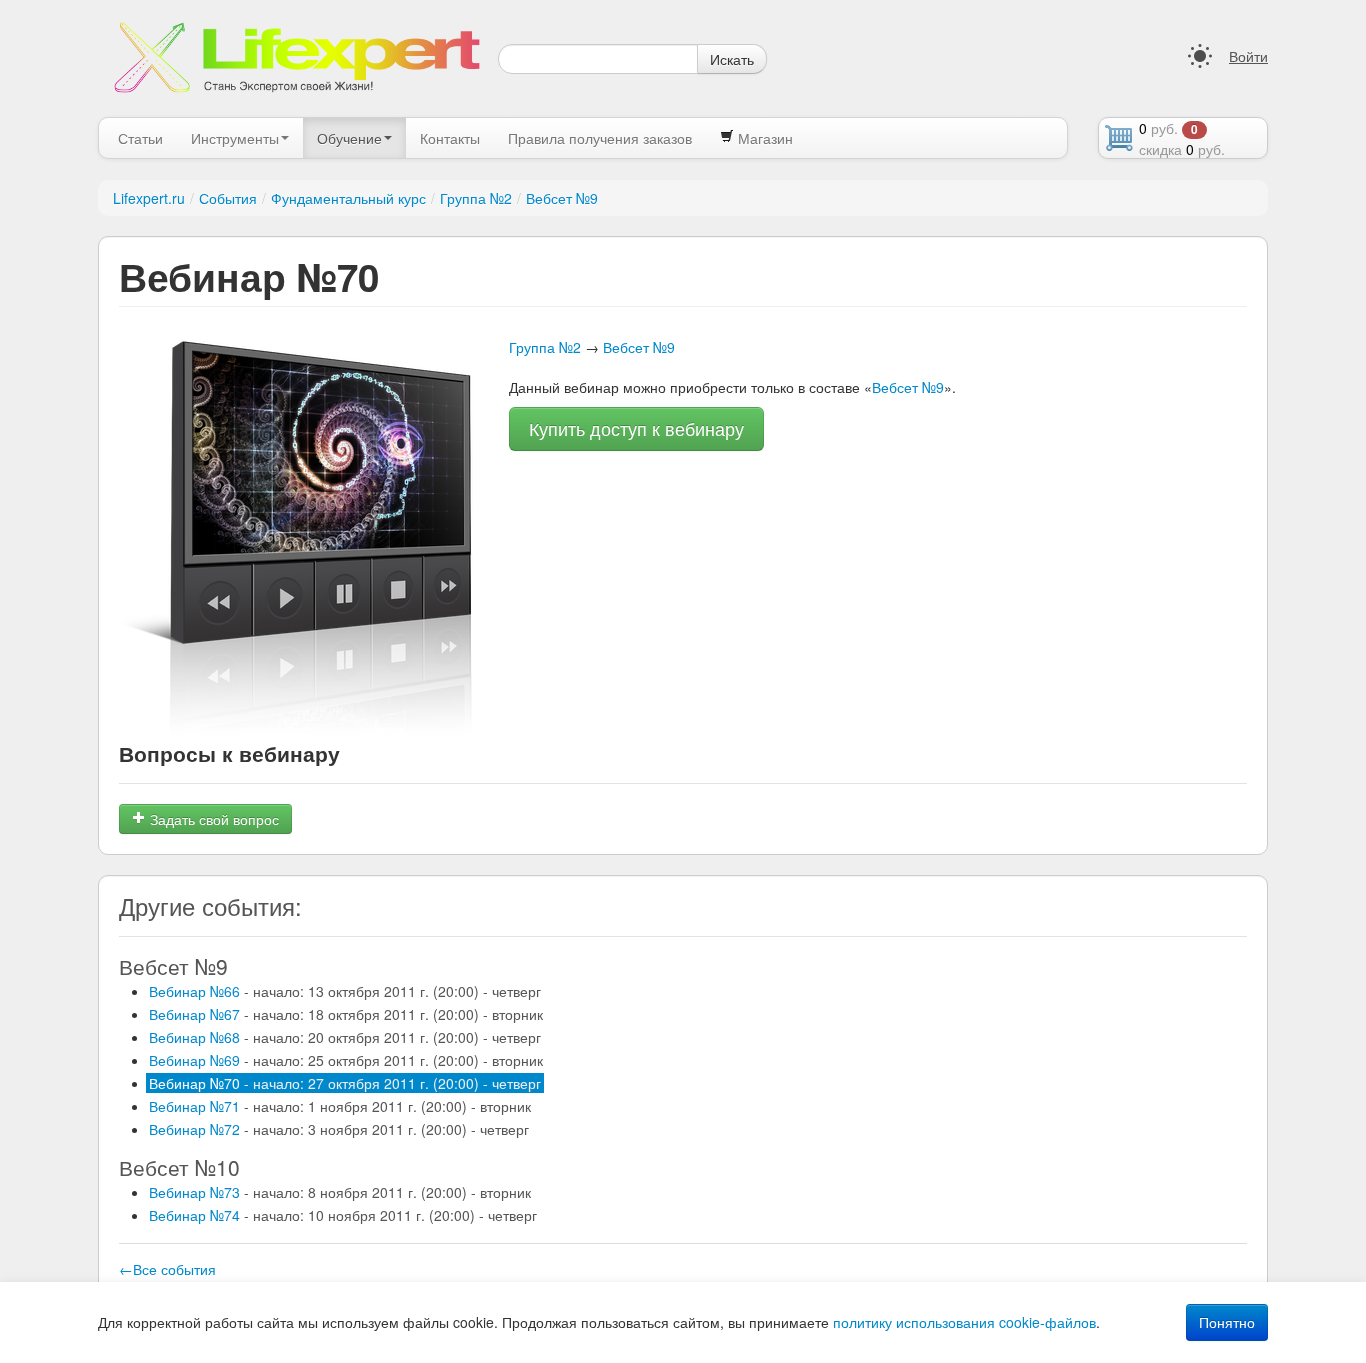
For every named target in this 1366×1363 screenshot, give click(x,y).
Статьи (140, 138)
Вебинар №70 (345, 1083)
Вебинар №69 (346, 1060)
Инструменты (235, 138)
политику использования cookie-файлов (964, 1322)
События (228, 198)
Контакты (450, 138)
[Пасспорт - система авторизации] (1200, 56)
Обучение (349, 138)
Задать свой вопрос (212, 819)
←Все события (167, 1269)
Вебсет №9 (562, 198)
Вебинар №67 (346, 1014)
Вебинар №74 (343, 1215)
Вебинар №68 (345, 1037)
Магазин (763, 138)
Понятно (1227, 1322)
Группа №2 (476, 198)
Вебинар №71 (340, 1106)
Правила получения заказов (600, 138)
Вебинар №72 (339, 1129)
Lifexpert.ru (149, 198)
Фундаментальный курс (348, 198)
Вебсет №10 (179, 1167)
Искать (732, 59)
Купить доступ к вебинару (636, 428)
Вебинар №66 (345, 991)
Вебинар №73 (340, 1192)
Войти (1248, 56)
